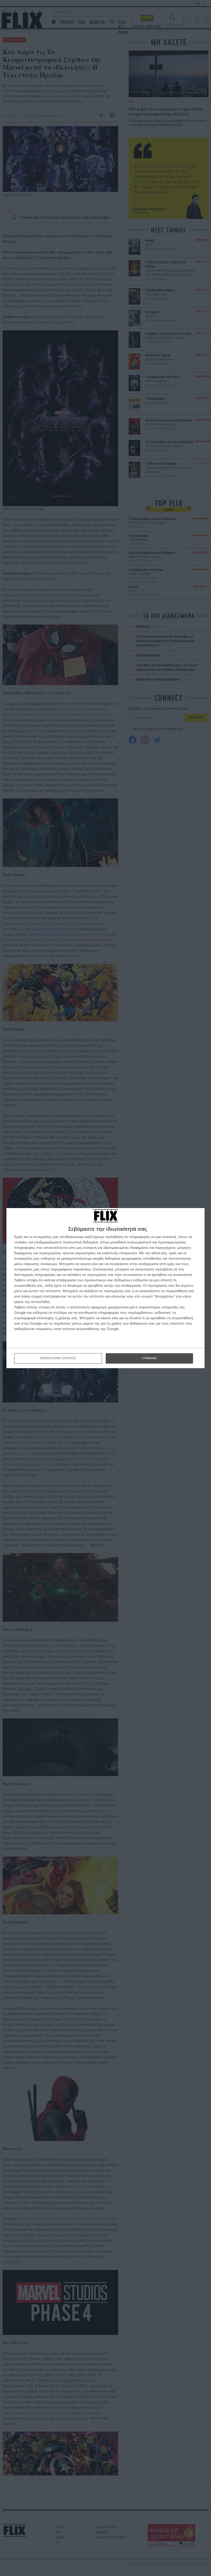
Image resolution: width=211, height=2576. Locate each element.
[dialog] (105, 1288)
